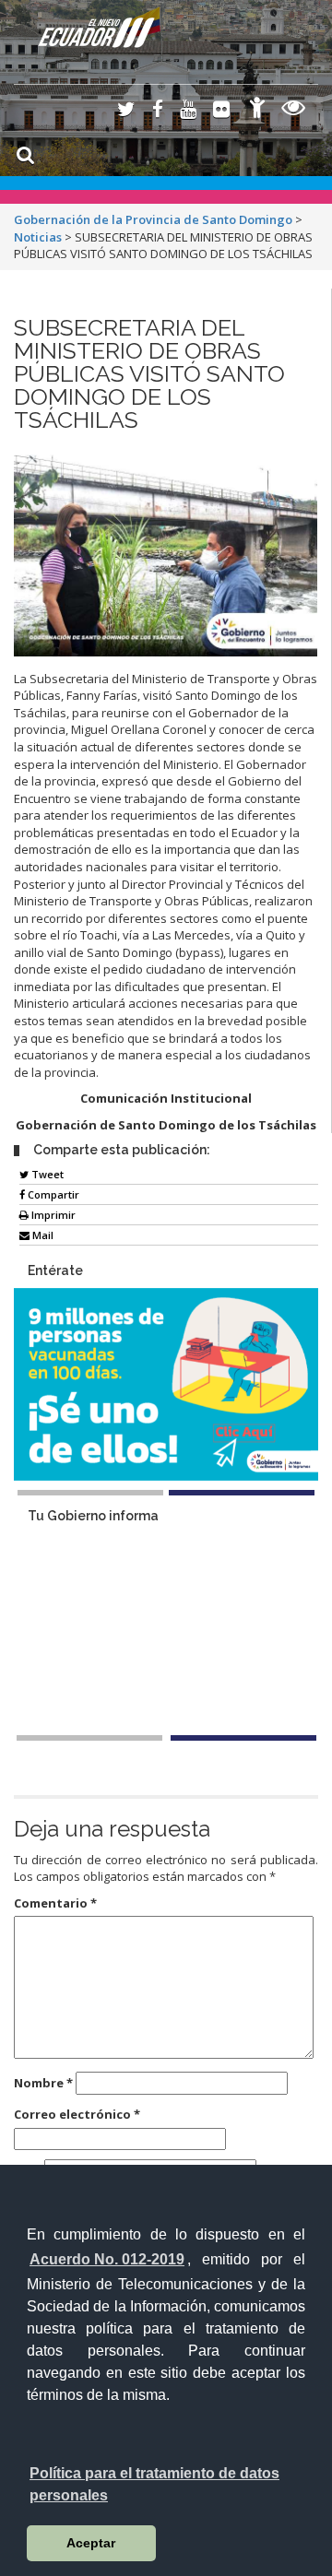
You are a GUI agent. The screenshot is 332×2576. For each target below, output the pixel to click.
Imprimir (52, 1215)
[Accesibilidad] (257, 110)
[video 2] (243, 1738)
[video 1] (89, 1738)
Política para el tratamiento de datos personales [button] (154, 2484)
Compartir (52, 1194)
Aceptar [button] (91, 2543)
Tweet (46, 1174)
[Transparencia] (294, 110)
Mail (41, 1235)
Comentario (55, 1903)
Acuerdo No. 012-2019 (107, 2259)
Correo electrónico (77, 2114)
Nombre (43, 2083)
